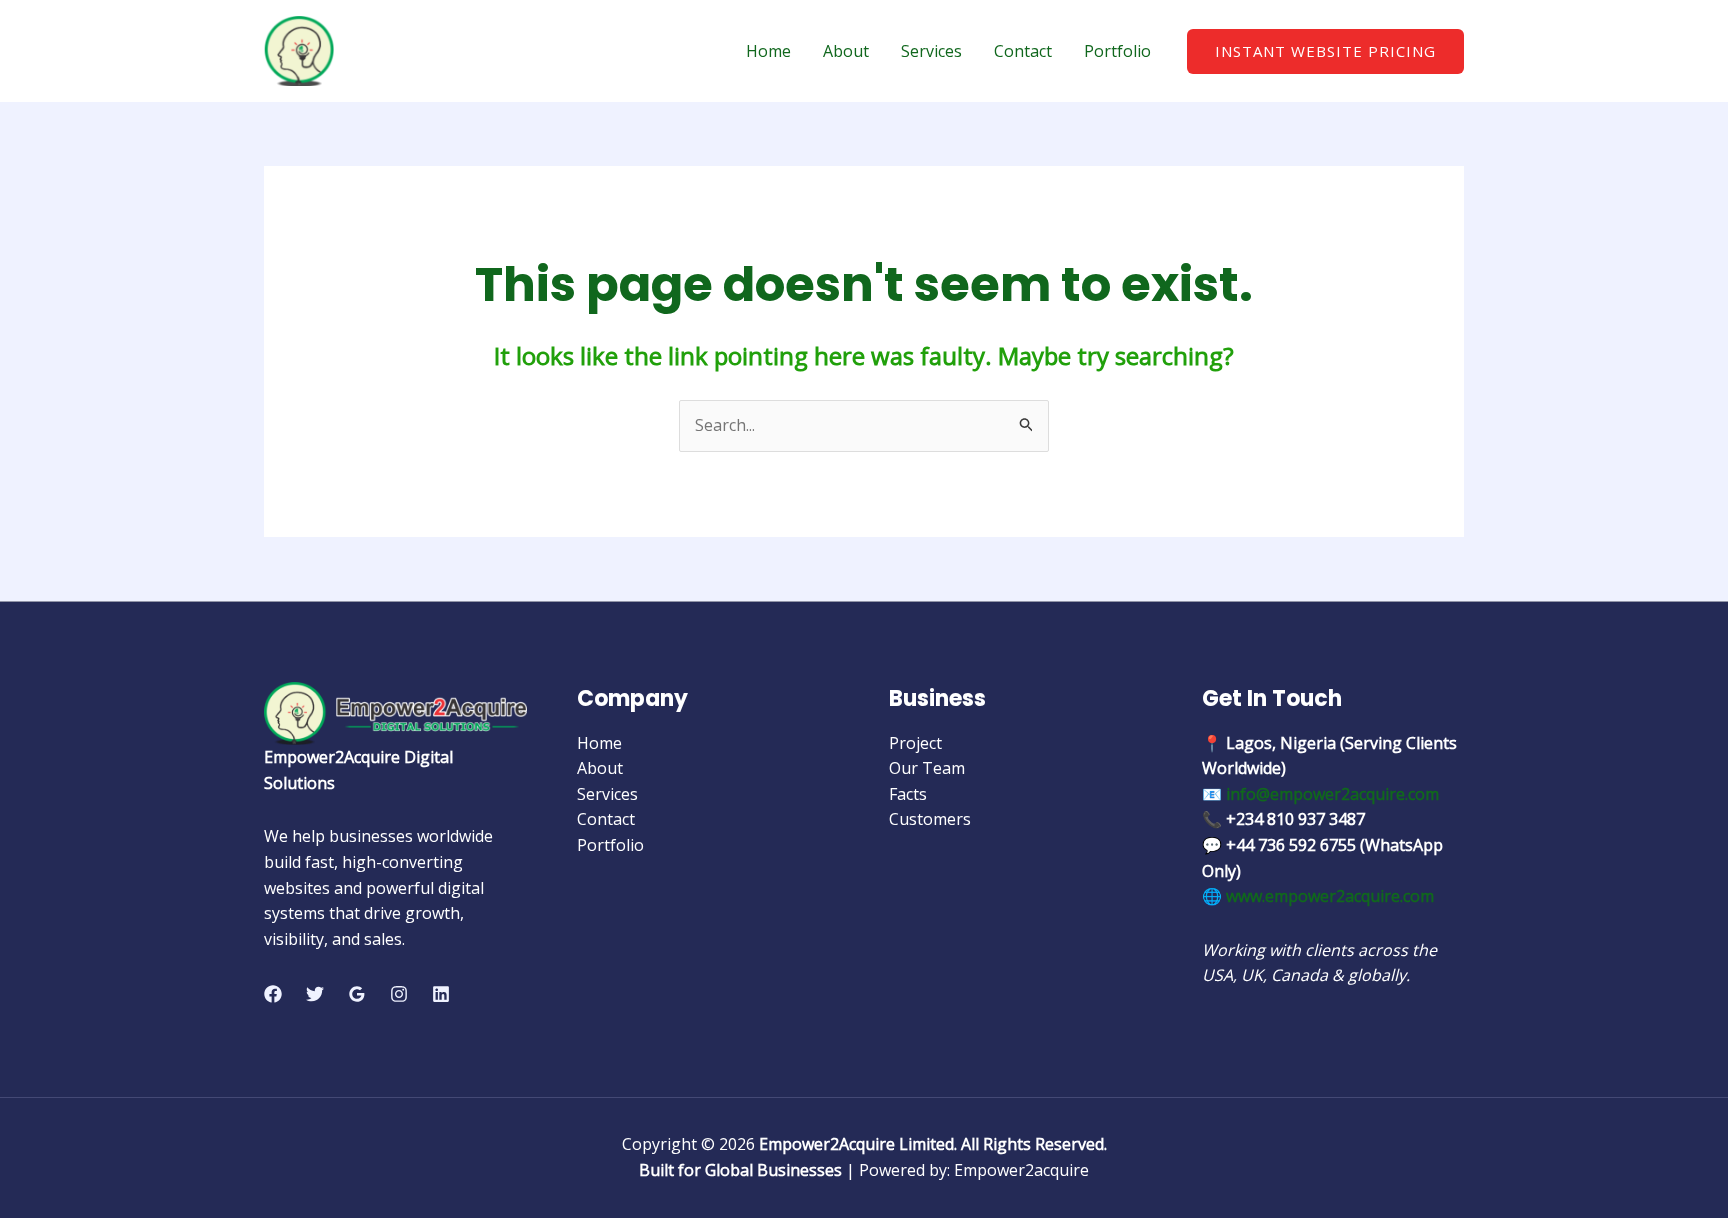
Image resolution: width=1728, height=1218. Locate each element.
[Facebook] (273, 994)
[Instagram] (399, 994)
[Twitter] (315, 994)
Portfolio (1117, 51)
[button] (1325, 51)
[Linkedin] (441, 994)
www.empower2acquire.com (1330, 896)
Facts (908, 794)
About (846, 51)
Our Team (927, 768)
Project (915, 743)
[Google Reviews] (357, 994)
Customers (930, 819)
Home (768, 51)
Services (931, 51)
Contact (1023, 51)
